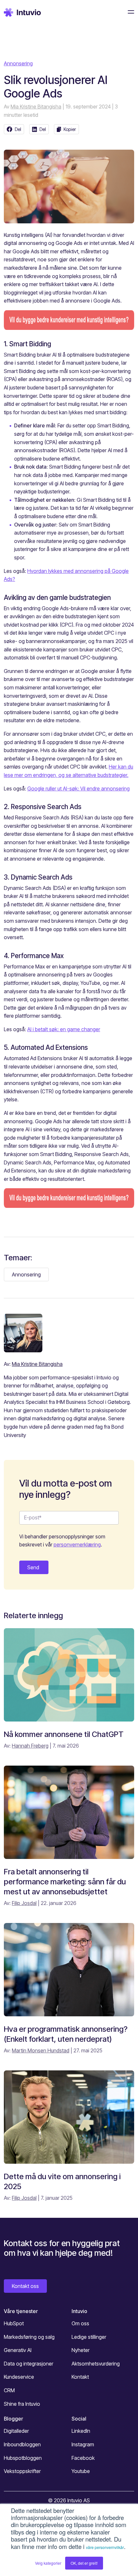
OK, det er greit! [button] (84, 2563)
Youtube (81, 2471)
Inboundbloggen (22, 2444)
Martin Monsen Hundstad (41, 2050)
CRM (9, 2390)
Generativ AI (18, 2350)
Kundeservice (19, 2377)
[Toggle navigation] (129, 12)
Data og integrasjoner (29, 2364)
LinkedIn (81, 2431)
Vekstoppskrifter (22, 2471)
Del (18, 129)
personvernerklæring (77, 1545)
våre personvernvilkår (105, 2547)
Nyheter (81, 2350)
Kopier (70, 129)
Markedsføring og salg (29, 2337)
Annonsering (18, 63)
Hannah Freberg (30, 1746)
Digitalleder (16, 2431)
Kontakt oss (25, 2286)
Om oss (80, 2323)
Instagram (83, 2444)
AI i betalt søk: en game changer (64, 1029)
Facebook (83, 2458)
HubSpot (14, 2323)
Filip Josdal (24, 1903)
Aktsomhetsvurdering (96, 2364)
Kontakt (80, 2377)
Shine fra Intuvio (22, 2404)
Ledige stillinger (89, 2337)
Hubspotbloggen (23, 2458)
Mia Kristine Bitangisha (36, 107)
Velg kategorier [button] (48, 2563)
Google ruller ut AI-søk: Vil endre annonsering (78, 789)
